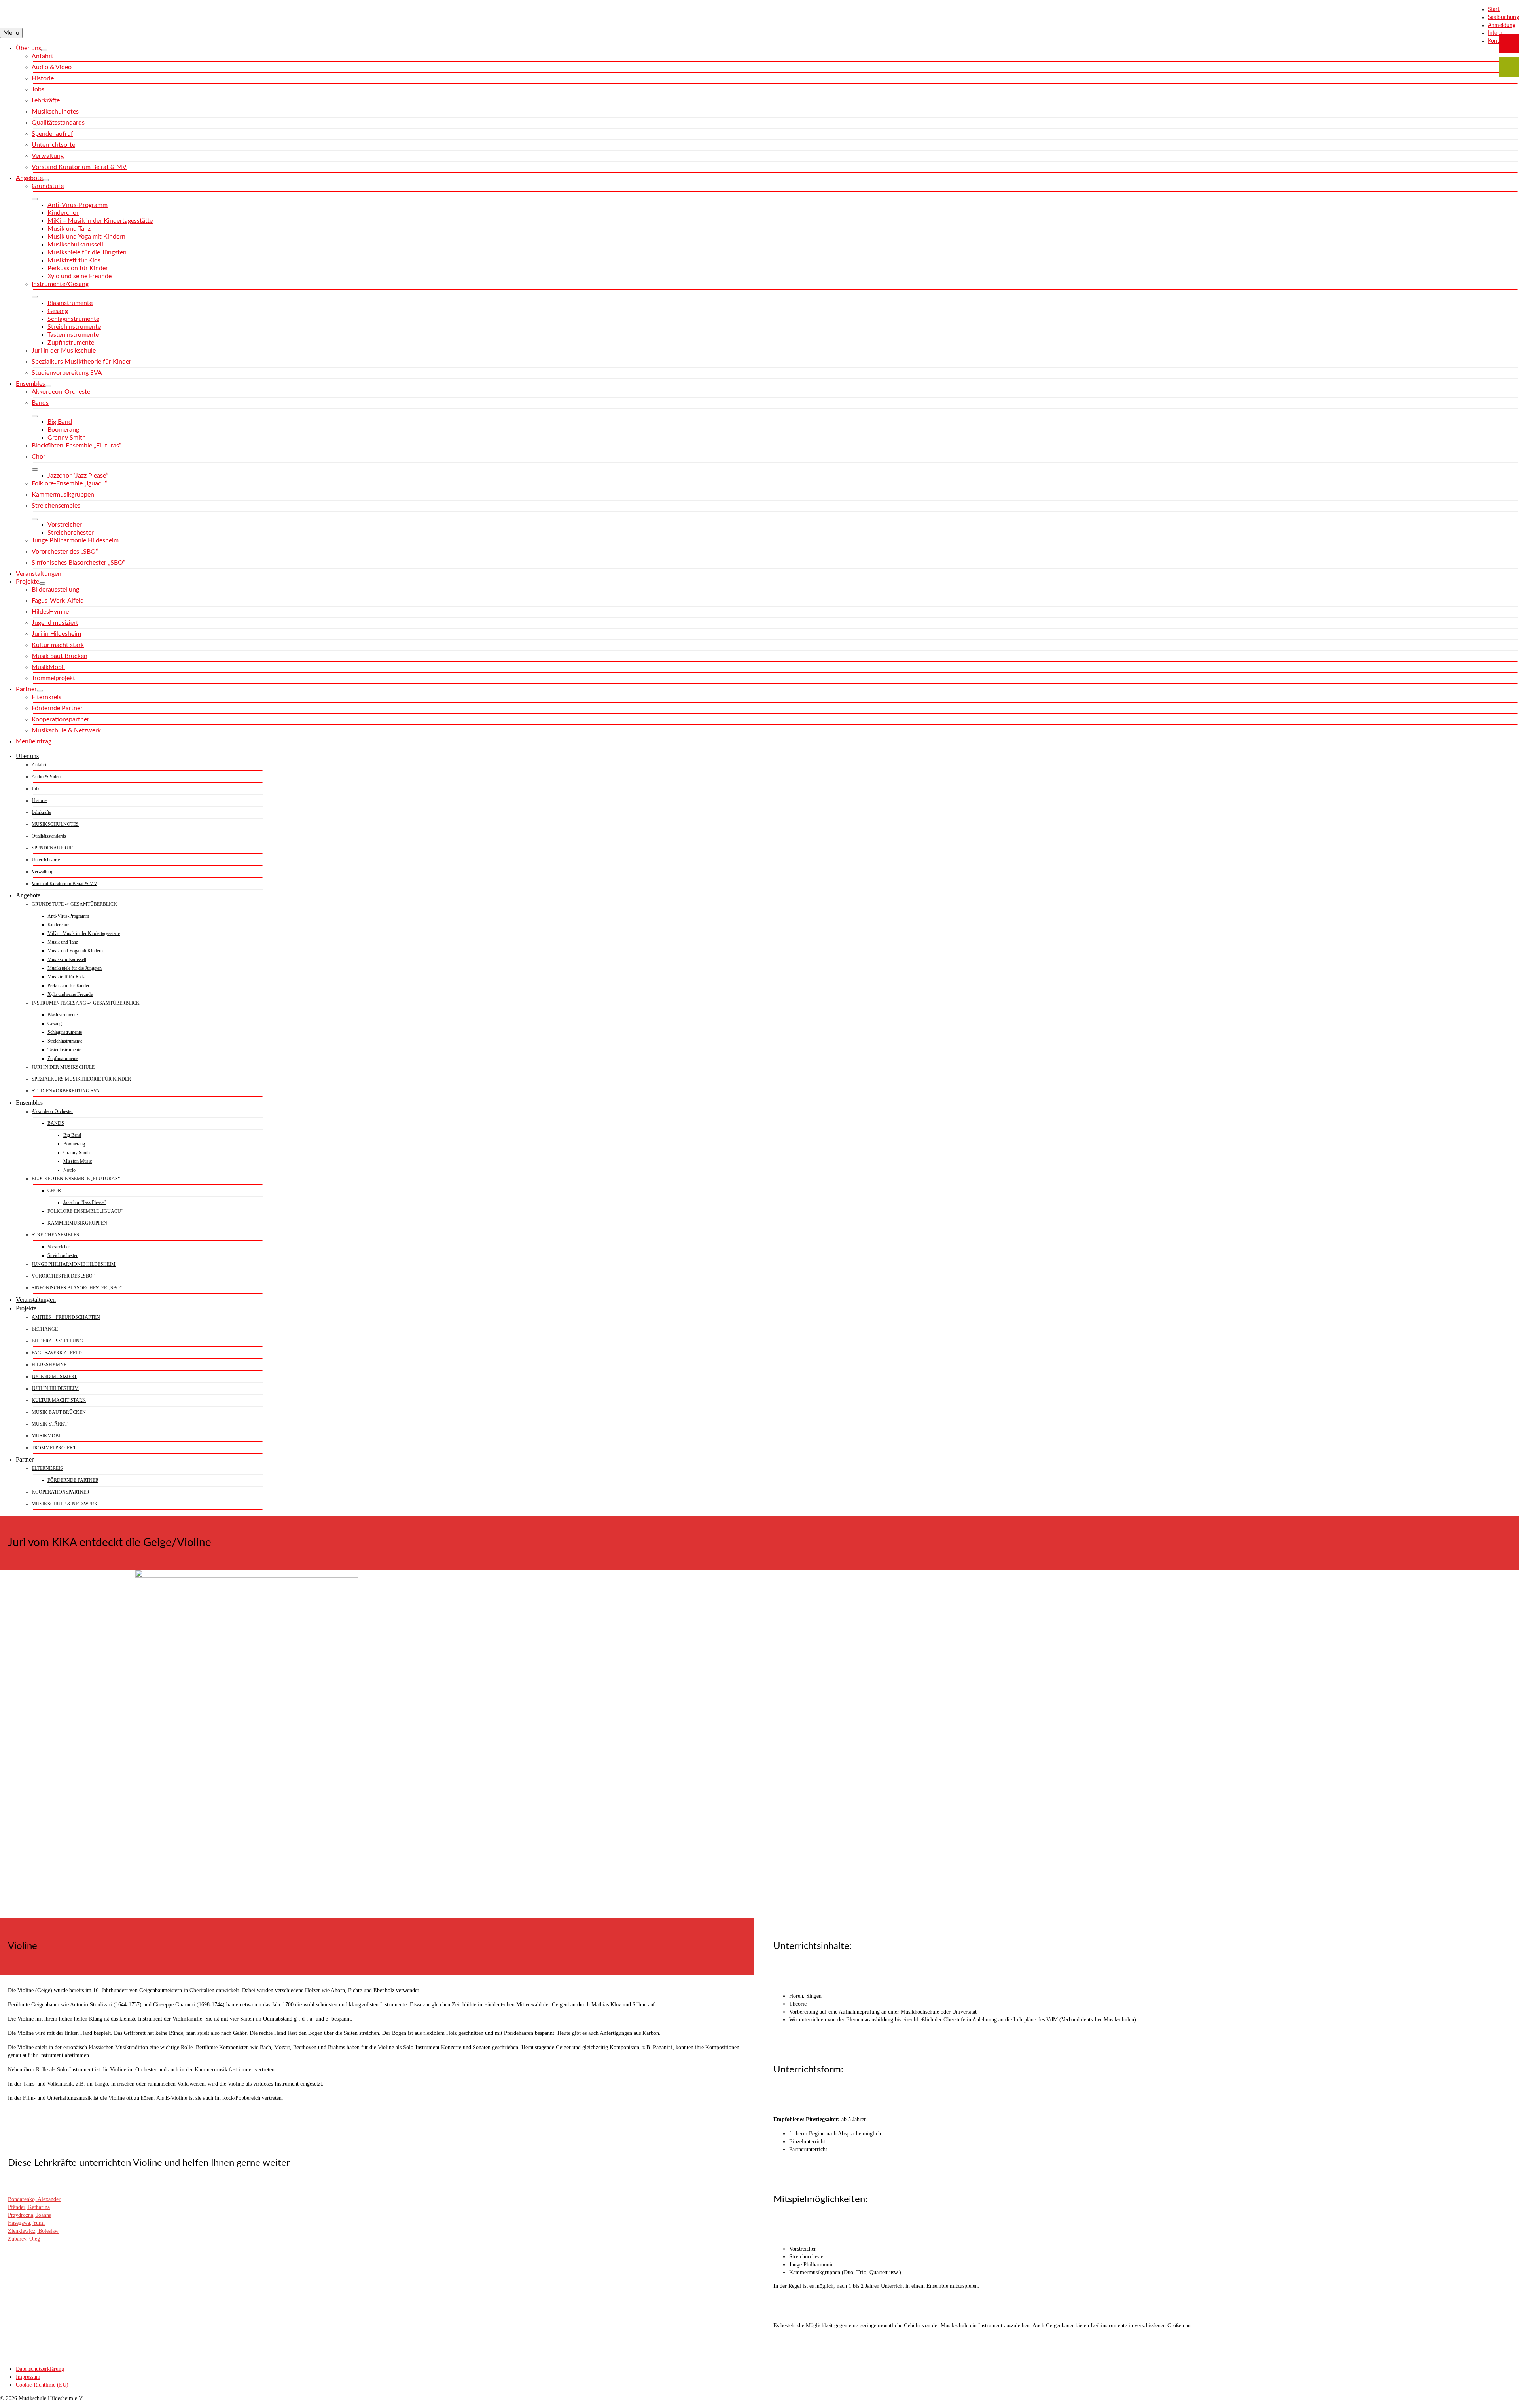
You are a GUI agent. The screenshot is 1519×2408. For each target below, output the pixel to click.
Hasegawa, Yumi (26, 2223)
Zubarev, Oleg (24, 2239)
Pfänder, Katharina (29, 2207)
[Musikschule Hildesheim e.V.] (759, 14)
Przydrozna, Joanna (30, 2215)
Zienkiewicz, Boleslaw (33, 2231)
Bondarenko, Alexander (34, 2199)
